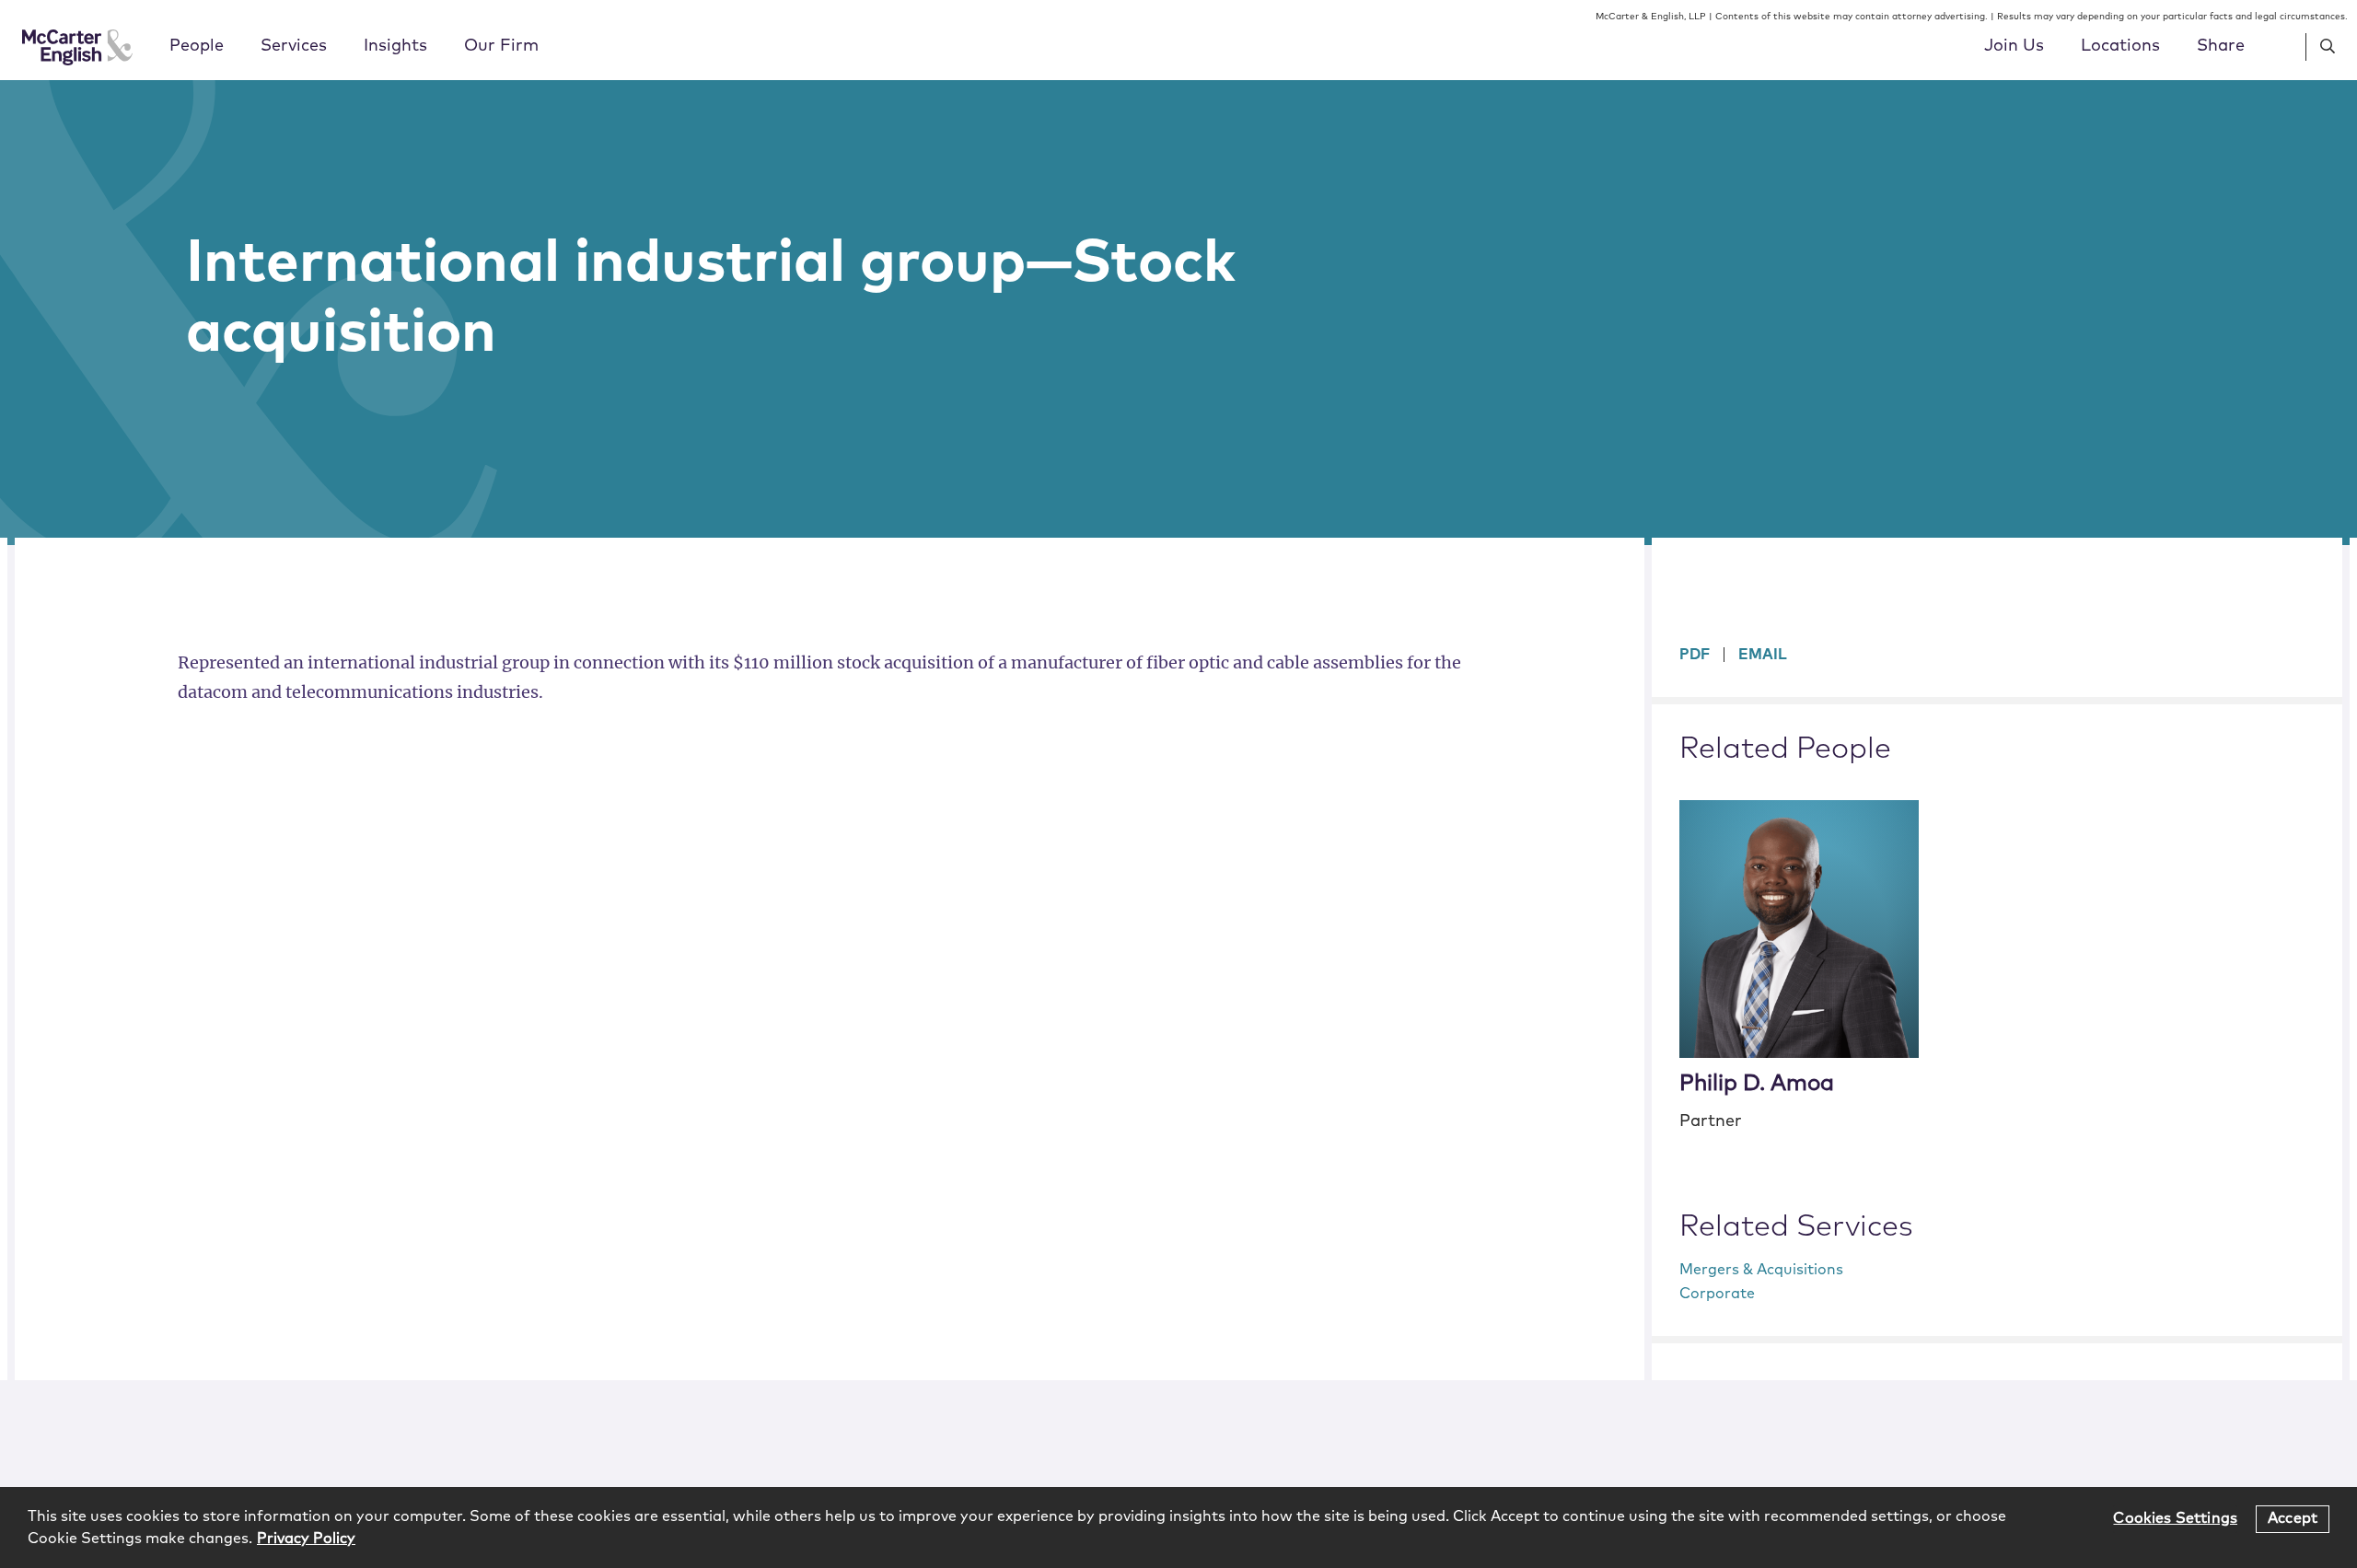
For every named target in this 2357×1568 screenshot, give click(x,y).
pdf (1695, 655)
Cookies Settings (2175, 1518)
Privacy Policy (306, 1539)
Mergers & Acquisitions (1761, 1270)
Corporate (1717, 1294)
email (1763, 655)
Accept (2293, 1518)
